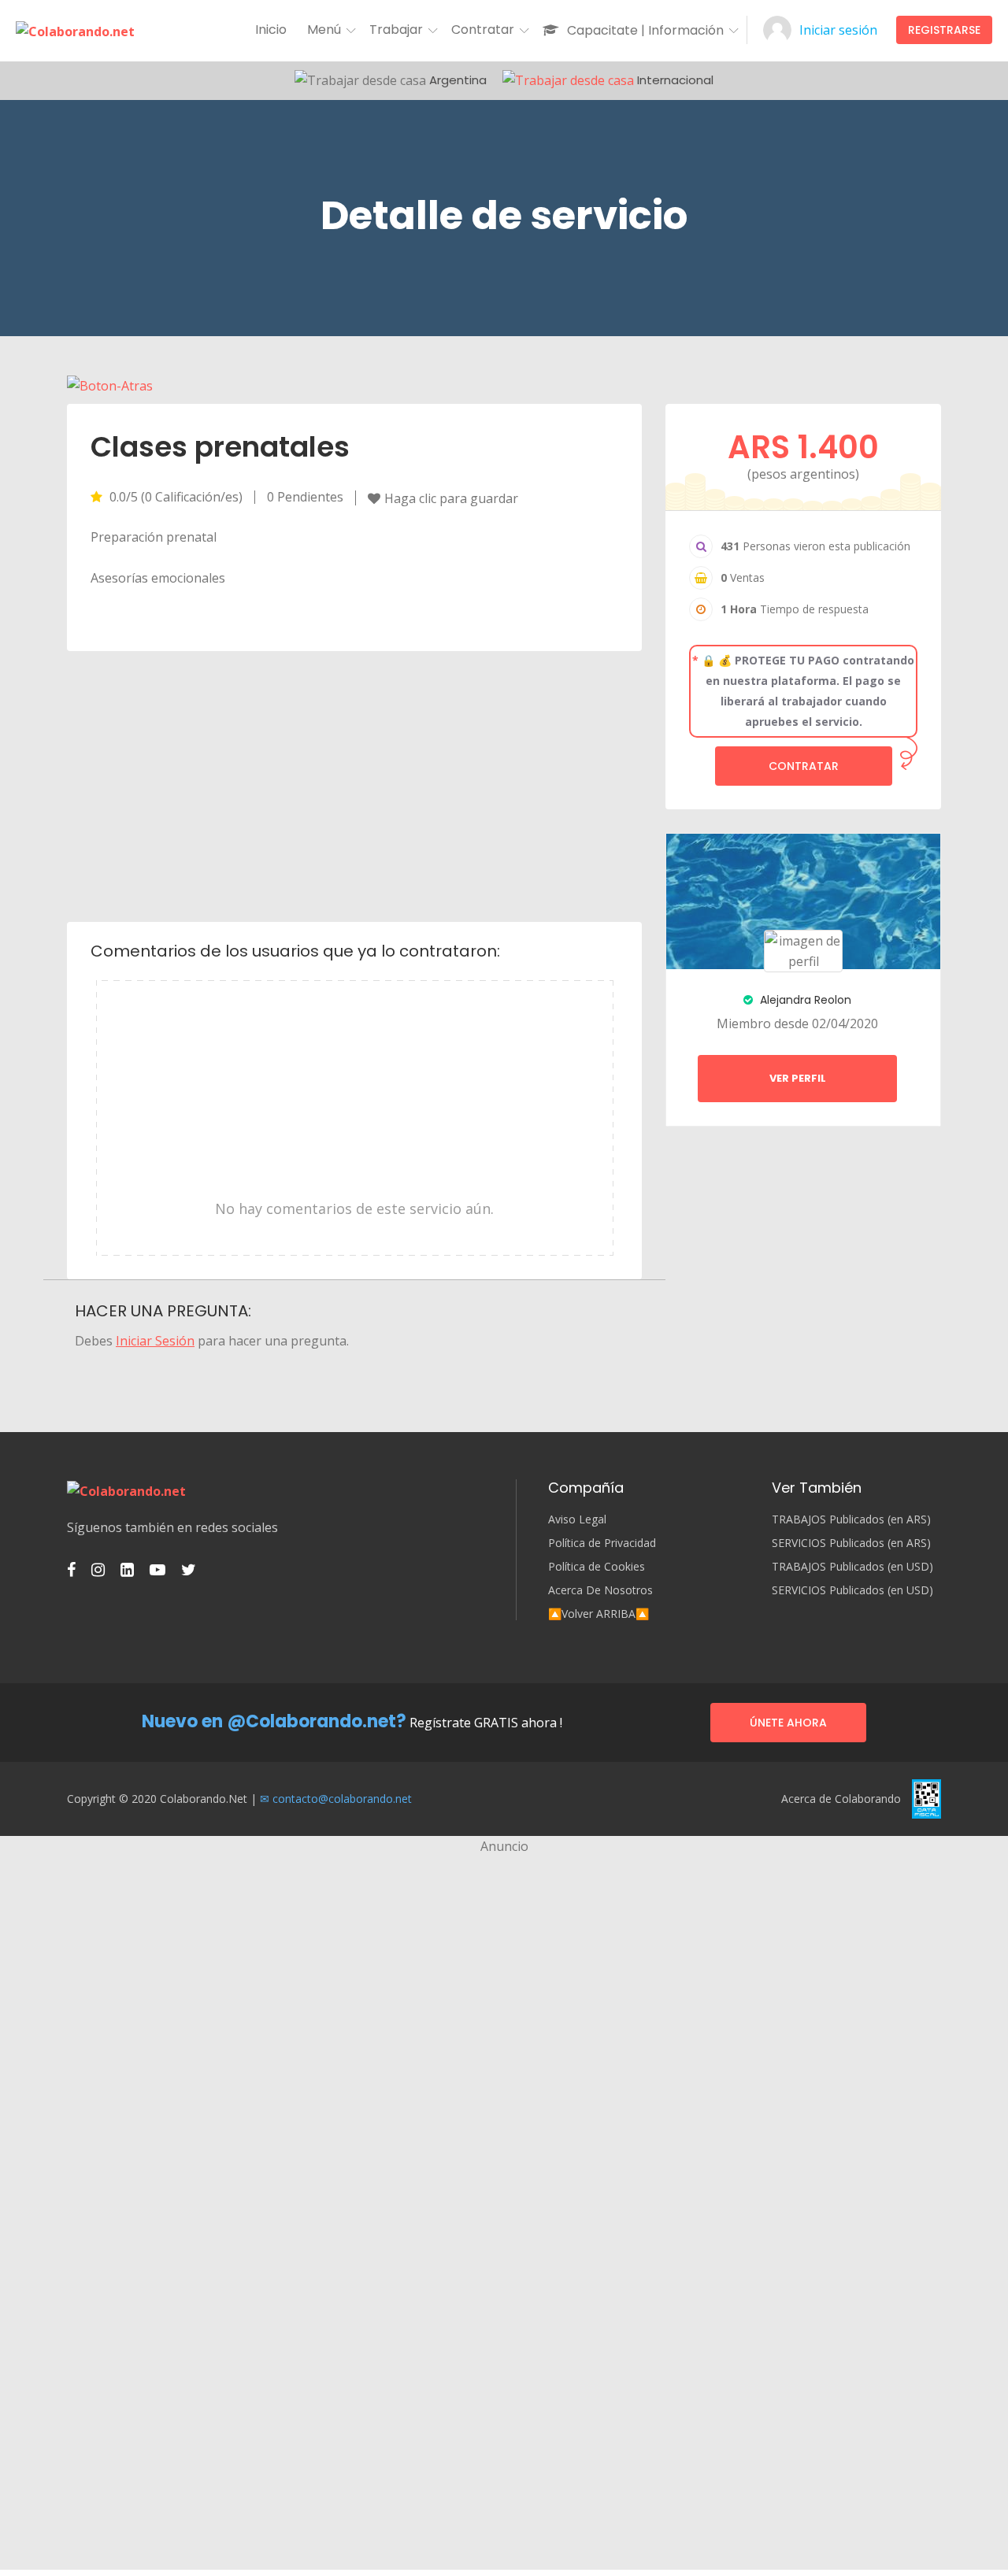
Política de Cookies (597, 1567)
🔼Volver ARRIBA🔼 (598, 1614)
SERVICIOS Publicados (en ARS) (851, 1543)
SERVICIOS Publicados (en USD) (852, 1590)
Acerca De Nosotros (600, 1590)
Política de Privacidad (602, 1543)
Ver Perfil (798, 1078)
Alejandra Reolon (804, 1000)
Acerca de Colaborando (841, 1799)
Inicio (271, 30)
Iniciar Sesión (155, 1341)
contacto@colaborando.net (342, 1799)
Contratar (804, 766)
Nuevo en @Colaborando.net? (274, 1721)
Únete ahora (788, 1723)
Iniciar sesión (838, 30)
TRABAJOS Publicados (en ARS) (851, 1519)
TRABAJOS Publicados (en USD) (852, 1567)
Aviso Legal (577, 1519)
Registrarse (944, 30)
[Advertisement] (355, 785)
